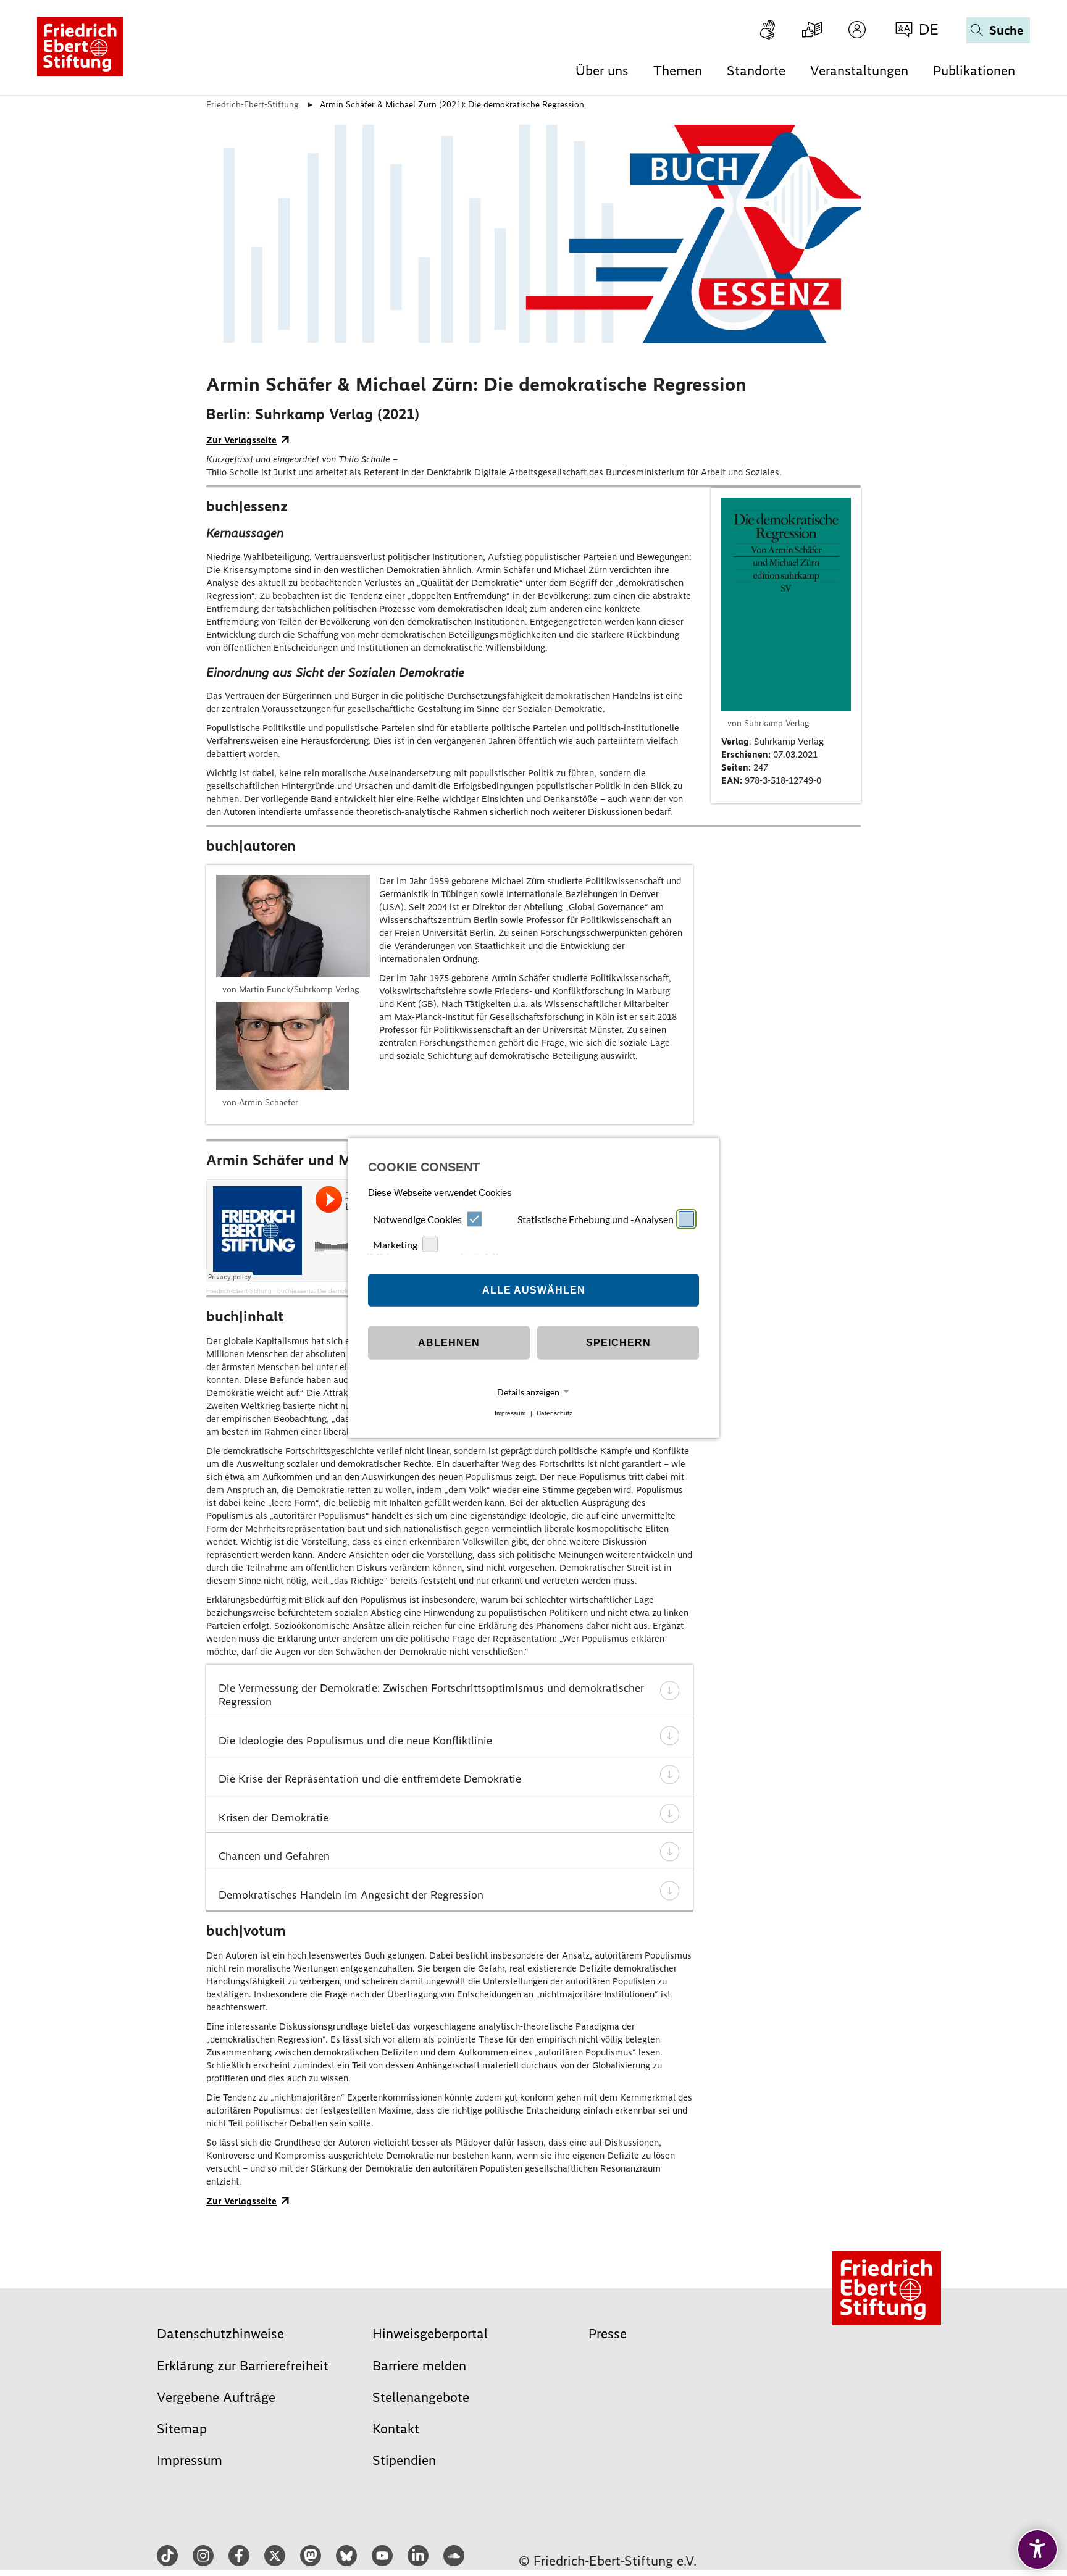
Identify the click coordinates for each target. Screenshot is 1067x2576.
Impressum (510, 1414)
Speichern (618, 1343)
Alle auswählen (534, 1290)
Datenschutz (554, 1414)
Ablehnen (449, 1343)
